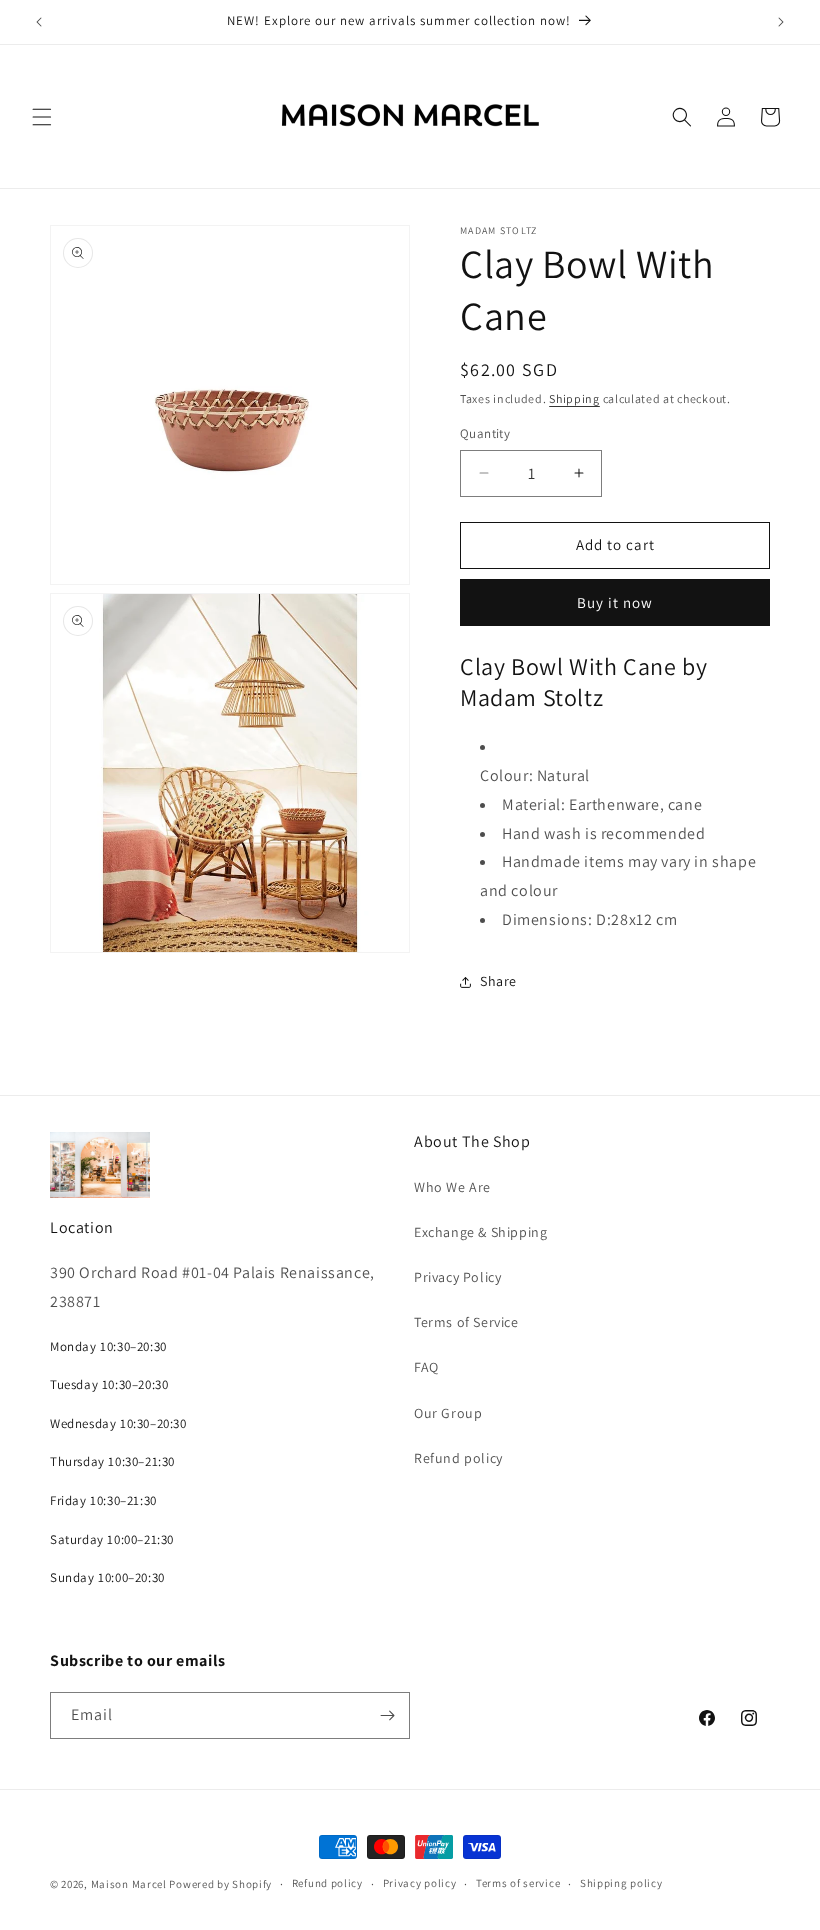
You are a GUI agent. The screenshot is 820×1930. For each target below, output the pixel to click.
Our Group (448, 1413)
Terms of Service (466, 1322)
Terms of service (518, 1883)
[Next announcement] (781, 22)
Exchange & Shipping (480, 1232)
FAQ (426, 1367)
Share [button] (498, 981)
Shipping (574, 398)
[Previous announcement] (39, 22)
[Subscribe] (387, 1715)
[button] (42, 117)
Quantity (485, 433)
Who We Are (452, 1187)
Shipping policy (621, 1883)
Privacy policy (420, 1883)
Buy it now (615, 602)
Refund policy (458, 1458)
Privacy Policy (457, 1277)
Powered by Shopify (220, 1884)
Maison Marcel (129, 1884)
